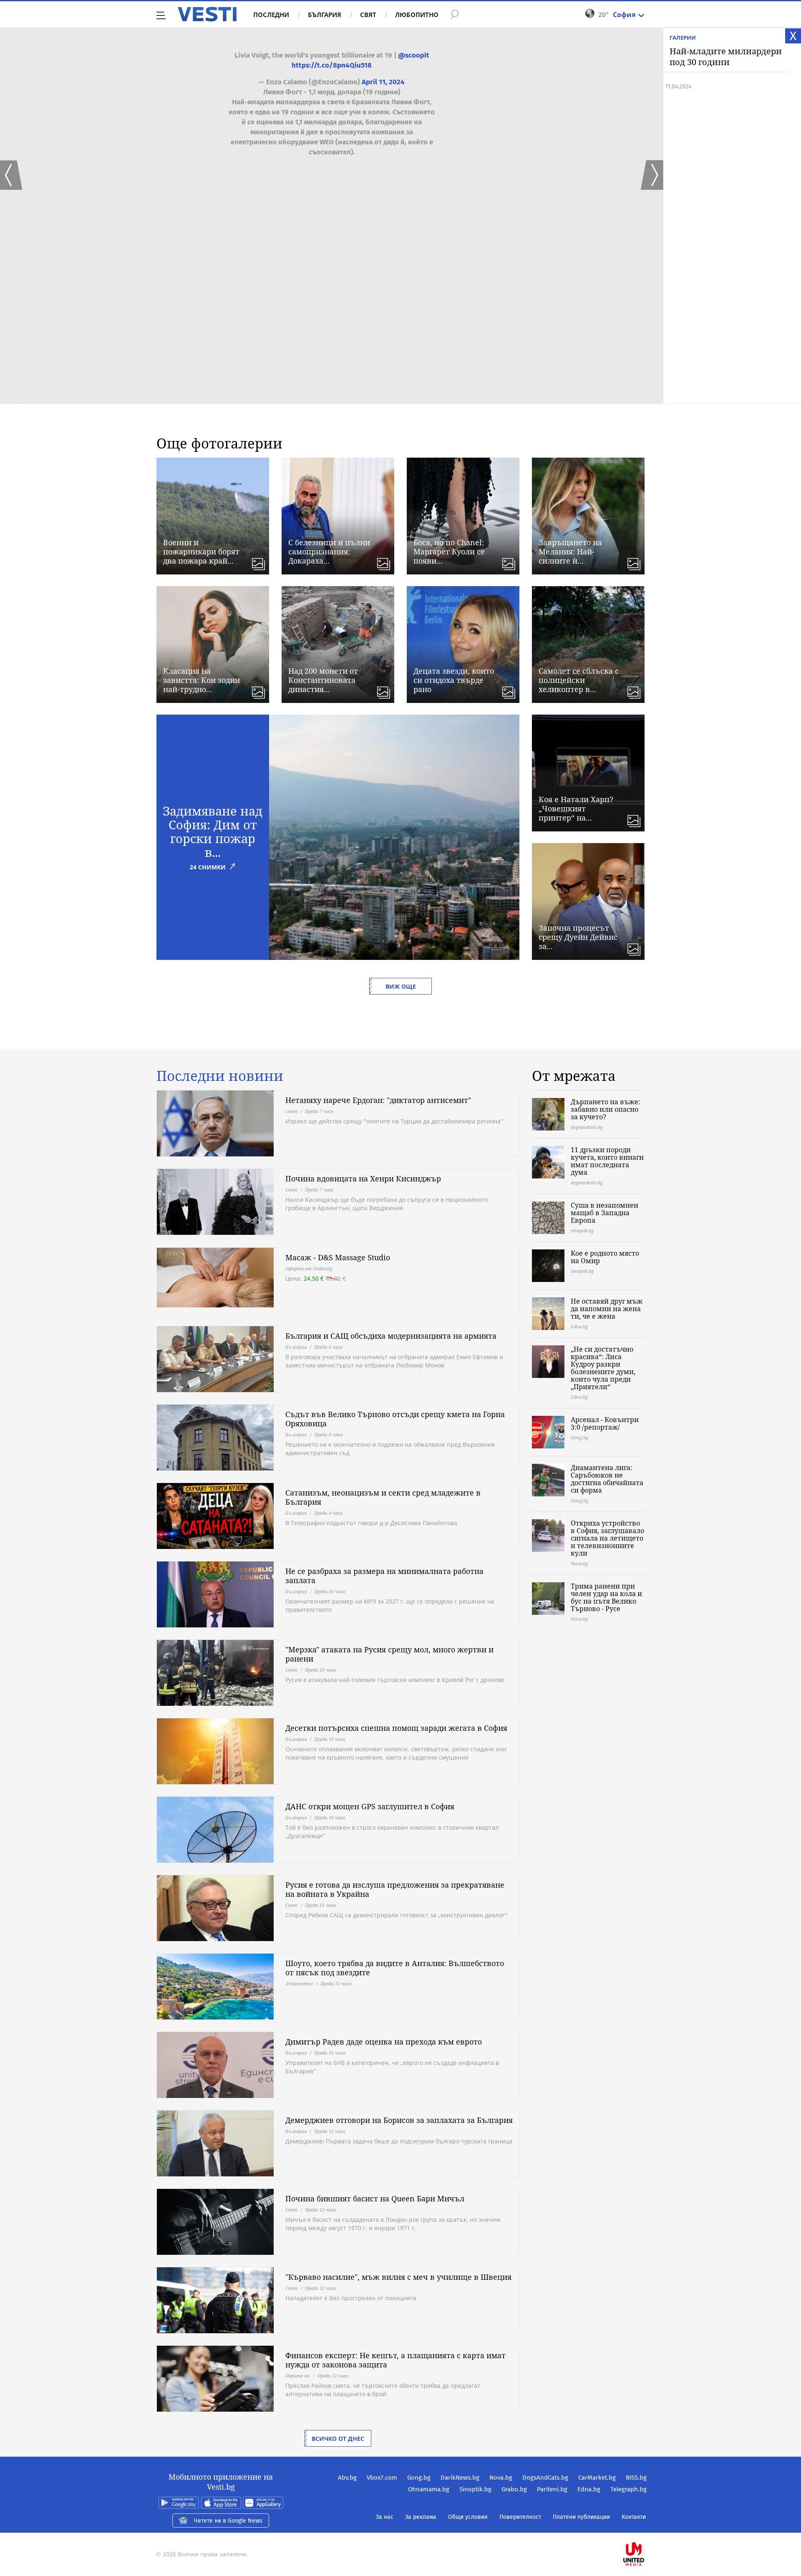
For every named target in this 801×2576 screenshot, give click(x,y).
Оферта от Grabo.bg (309, 1268)
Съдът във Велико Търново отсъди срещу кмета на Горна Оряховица (395, 1419)
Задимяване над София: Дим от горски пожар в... (213, 831)
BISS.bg (636, 2478)
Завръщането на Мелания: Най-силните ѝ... (570, 551)
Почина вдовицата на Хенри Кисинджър (363, 1178)
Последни (271, 15)
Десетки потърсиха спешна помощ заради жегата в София (396, 1728)
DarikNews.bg (460, 2478)
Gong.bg (419, 2478)
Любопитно (417, 15)
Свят (368, 15)
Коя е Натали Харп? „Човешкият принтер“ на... (576, 808)
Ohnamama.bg (429, 2489)
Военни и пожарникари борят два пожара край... (201, 551)
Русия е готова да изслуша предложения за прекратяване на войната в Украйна (395, 1889)
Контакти (634, 2517)
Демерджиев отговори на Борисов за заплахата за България (399, 2120)
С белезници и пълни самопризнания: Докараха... (329, 551)
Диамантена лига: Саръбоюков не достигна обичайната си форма (607, 1479)
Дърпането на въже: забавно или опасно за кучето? (606, 1109)
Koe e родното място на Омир (605, 1257)
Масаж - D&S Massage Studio (338, 1257)
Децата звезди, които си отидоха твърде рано (454, 680)
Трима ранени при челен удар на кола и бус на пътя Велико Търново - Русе (606, 1597)
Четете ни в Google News (228, 2521)
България (325, 15)
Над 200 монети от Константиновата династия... (323, 680)
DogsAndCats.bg (545, 2478)
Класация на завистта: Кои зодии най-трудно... (202, 680)
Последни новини (220, 1076)
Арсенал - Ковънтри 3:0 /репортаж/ (605, 1423)
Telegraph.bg (628, 2489)
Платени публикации (581, 2517)
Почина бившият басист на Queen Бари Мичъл (375, 2198)
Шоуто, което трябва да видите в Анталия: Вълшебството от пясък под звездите (395, 1968)
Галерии (683, 38)
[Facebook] (646, 2527)
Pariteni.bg (552, 2489)
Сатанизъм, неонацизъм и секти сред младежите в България (383, 1497)
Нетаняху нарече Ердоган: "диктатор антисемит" (378, 1100)
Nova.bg (501, 2478)
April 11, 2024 (383, 82)
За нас (385, 2517)
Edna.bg (589, 2489)
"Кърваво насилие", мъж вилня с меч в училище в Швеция (398, 2277)
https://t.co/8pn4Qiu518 (332, 65)
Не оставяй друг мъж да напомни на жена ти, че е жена (607, 1309)
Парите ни (298, 2376)
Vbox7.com (382, 2478)
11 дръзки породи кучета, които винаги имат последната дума (607, 1161)
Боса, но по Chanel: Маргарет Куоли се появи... (449, 551)
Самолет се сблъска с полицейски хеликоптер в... (579, 680)
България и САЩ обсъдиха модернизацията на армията (391, 1336)
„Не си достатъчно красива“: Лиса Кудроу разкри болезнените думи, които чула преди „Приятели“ (603, 1368)
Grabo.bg (514, 2489)
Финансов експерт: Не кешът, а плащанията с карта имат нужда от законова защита (395, 2360)
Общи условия (468, 2517)
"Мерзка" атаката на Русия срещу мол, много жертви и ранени (389, 1654)
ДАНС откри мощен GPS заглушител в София (370, 1806)
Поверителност (520, 2517)
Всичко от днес (338, 2439)
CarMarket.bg (597, 2478)
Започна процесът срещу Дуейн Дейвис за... (578, 937)
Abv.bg (347, 2478)
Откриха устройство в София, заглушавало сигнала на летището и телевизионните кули (607, 1538)
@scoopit (414, 55)
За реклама (421, 2517)
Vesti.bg (207, 14)
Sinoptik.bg (475, 2489)
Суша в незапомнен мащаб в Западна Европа (605, 1213)
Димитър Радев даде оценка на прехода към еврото (384, 2042)
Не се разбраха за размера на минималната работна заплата (384, 1576)
